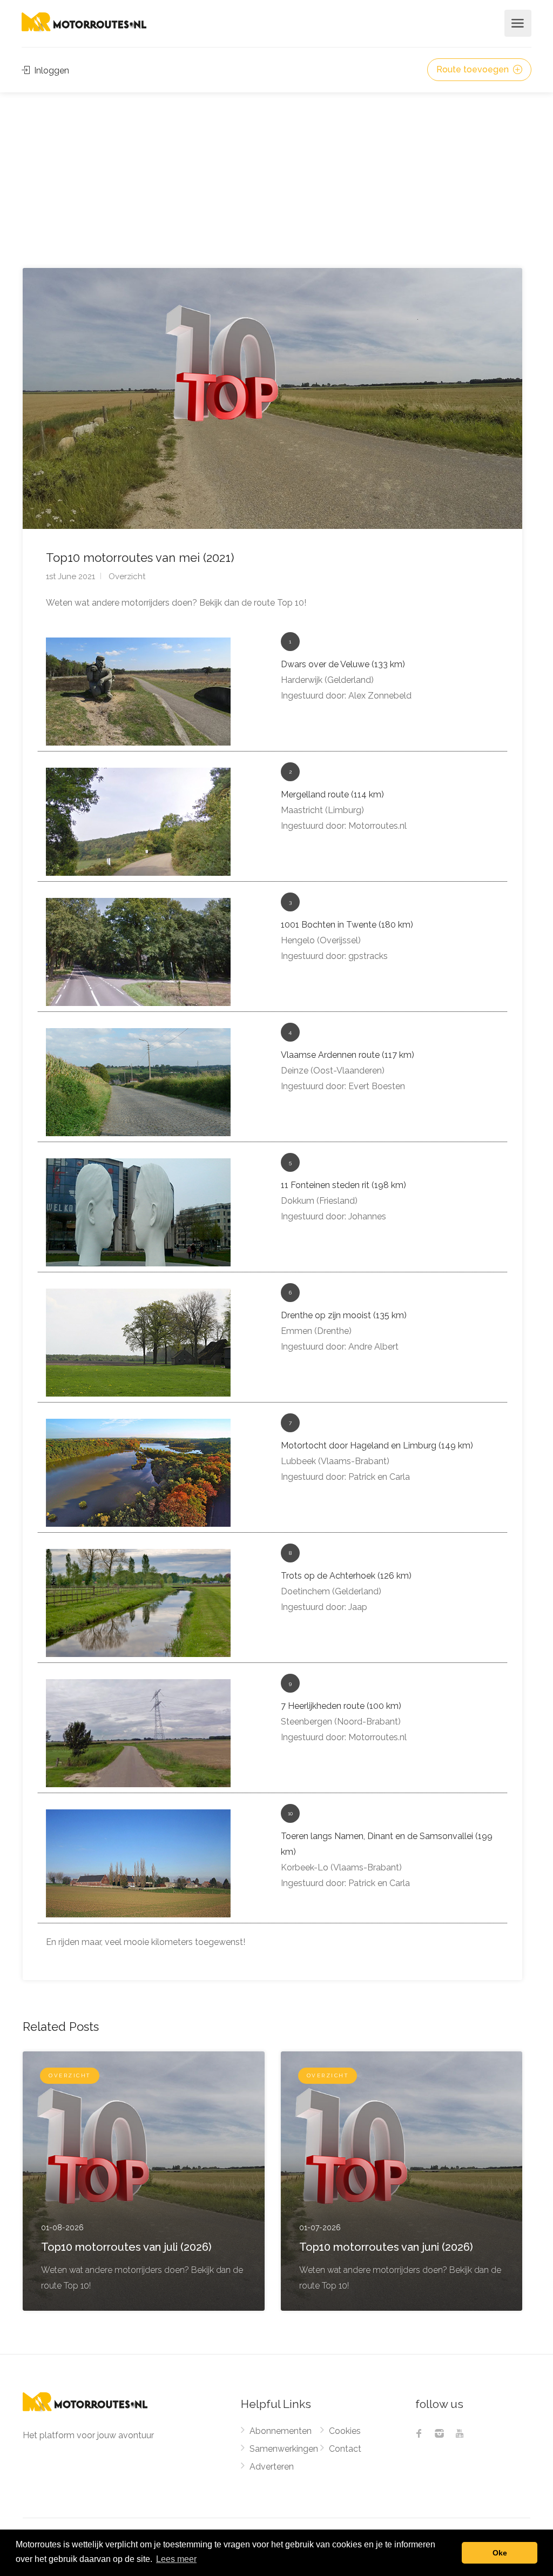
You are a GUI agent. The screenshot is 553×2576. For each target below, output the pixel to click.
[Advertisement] (276, 173)
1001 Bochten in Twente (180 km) (347, 925)
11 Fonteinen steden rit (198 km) (343, 1185)
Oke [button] (500, 2553)
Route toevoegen (474, 69)
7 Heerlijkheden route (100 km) (341, 1706)
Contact (345, 2449)
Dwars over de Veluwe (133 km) (343, 664)
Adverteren (272, 2467)
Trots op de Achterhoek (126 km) (346, 1576)
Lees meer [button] (176, 2559)
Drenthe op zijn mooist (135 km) (344, 1315)
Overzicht (127, 576)
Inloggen (50, 71)
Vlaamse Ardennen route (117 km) (348, 1055)
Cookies (345, 2431)
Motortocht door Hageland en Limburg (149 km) (377, 1445)
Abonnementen (281, 2431)
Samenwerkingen (284, 2449)
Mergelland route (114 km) (332, 794)
